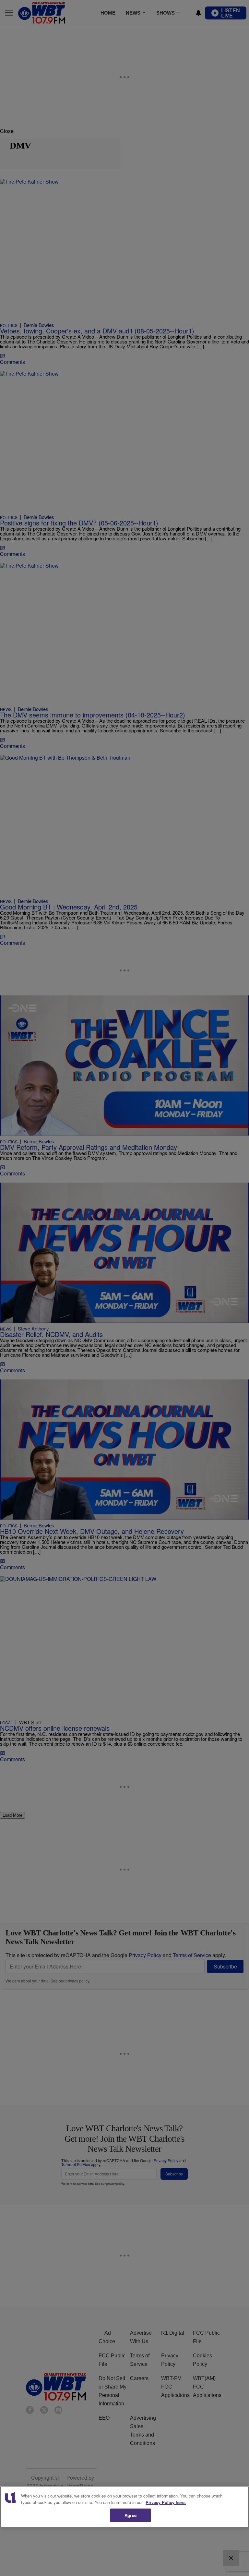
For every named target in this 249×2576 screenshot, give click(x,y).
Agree (130, 2515)
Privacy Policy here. (166, 2502)
